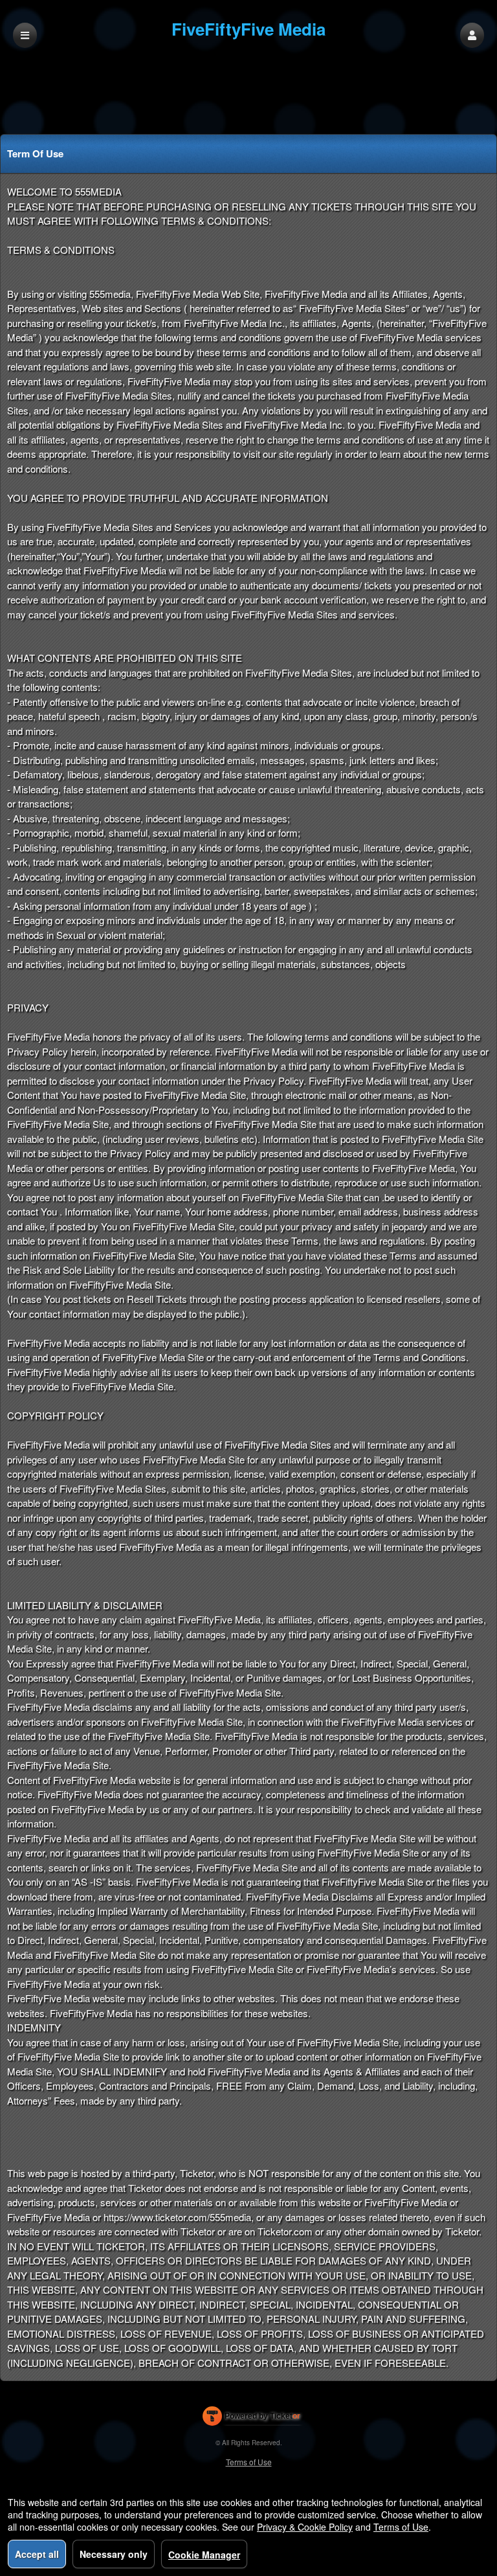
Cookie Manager (204, 2555)
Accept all (37, 2554)
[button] (472, 35)
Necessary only (114, 2554)
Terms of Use (249, 2462)
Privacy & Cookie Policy (305, 2527)
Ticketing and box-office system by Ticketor (251, 2419)
